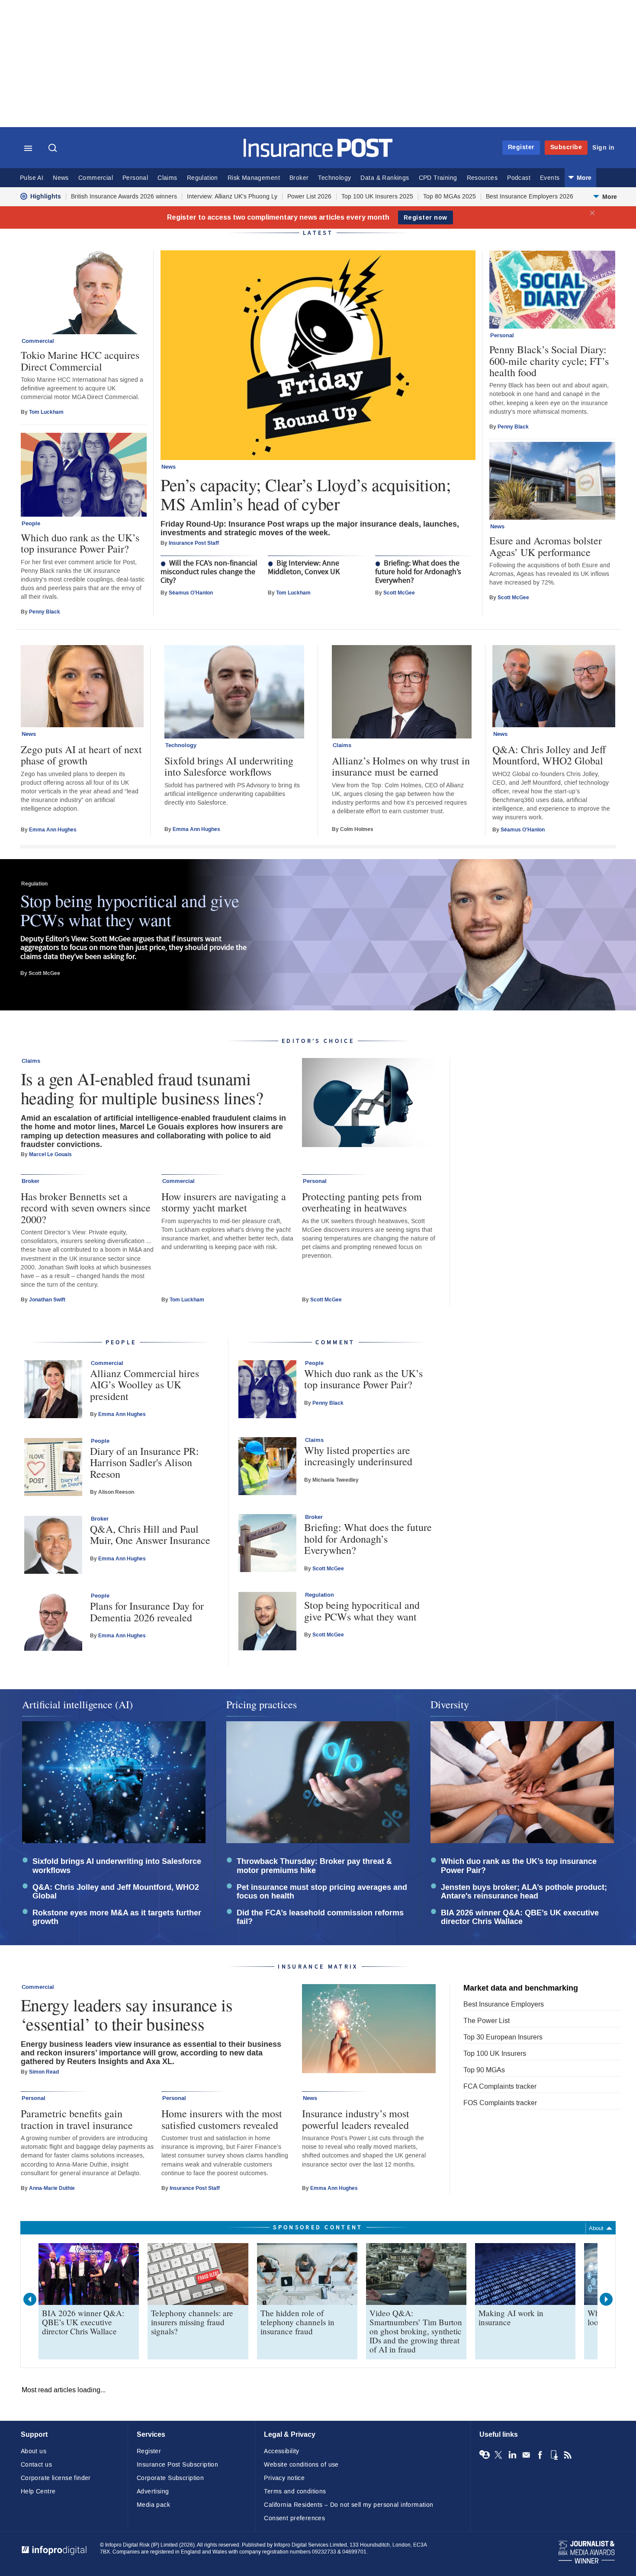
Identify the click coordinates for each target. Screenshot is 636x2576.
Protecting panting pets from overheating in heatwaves (362, 1202)
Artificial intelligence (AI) (77, 1704)
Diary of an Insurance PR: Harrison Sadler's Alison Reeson (145, 1462)
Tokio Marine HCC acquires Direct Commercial (80, 361)
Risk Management (254, 178)
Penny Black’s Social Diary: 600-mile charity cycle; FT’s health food (549, 361)
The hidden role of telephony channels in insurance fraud (297, 2322)
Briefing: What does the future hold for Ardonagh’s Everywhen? (418, 572)
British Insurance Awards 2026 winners (124, 197)
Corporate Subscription (170, 2478)
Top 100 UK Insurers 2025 (377, 197)
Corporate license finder (56, 2478)
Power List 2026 (309, 197)
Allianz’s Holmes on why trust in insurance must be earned (401, 766)
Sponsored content (318, 2227)
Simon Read (44, 2072)
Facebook (540, 2455)
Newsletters (526, 2455)
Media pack (153, 2505)
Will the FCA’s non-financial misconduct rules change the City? (209, 572)
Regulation (202, 178)
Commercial (96, 178)
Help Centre (38, 2491)
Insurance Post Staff (194, 543)
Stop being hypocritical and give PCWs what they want (130, 910)
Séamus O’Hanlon (191, 593)
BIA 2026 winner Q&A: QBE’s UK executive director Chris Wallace (520, 1918)
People (31, 524)
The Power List (487, 2021)
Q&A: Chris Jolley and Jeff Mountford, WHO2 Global (549, 755)
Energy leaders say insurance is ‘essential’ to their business (127, 2014)
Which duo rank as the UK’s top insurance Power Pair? (80, 543)
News (61, 178)
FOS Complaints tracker (500, 2103)
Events (550, 178)
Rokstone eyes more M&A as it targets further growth (117, 1918)
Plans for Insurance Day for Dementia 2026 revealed (147, 1612)
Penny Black (45, 612)
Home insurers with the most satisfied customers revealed (222, 2119)
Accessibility (281, 2451)
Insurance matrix (318, 1967)
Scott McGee (399, 593)
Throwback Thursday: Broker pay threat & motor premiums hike (314, 1866)
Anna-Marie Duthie (52, 2188)
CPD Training (438, 178)
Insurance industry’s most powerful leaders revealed (356, 2119)
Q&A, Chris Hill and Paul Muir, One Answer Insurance (150, 1535)
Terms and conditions (295, 2491)
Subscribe (566, 147)
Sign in (604, 148)
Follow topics (485, 2455)
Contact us (36, 2465)
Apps (554, 2455)
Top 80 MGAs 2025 (450, 197)
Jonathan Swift (47, 1300)
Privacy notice (284, 2478)
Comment (335, 1342)
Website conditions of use (301, 2465)
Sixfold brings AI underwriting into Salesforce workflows (229, 766)
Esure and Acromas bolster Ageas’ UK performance (546, 546)
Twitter (498, 2455)
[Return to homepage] (318, 155)
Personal (135, 178)
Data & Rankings (385, 178)
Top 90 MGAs (484, 2070)
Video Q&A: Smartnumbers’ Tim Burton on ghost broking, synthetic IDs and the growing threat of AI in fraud (416, 2331)
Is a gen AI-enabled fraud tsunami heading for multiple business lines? (142, 1088)
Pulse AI (32, 178)
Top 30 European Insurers (503, 2037)
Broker (299, 178)
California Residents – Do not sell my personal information (349, 2505)
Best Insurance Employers (504, 2004)
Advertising (153, 2491)
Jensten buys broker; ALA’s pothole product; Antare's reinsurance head (524, 1892)
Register (521, 147)
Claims (167, 178)
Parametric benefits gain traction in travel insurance (77, 2119)
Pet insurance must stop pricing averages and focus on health (322, 1892)
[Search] (54, 149)
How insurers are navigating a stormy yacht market (224, 1202)
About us (34, 2451)
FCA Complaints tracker (500, 2086)
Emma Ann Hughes (53, 830)
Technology (334, 178)
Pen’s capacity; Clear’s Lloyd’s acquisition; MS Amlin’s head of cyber (305, 494)
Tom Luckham (293, 593)
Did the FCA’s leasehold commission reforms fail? (320, 1918)
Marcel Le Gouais (50, 1154)
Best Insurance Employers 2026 (530, 197)
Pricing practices (262, 1704)
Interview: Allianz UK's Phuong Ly (232, 197)
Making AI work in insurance (511, 2317)
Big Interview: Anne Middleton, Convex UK (304, 568)
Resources (482, 178)
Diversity (450, 1704)
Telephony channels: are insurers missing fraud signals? (192, 2322)
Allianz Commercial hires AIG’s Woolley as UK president (145, 1385)
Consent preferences (294, 2518)
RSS (568, 2455)
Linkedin (512, 2455)
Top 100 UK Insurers (495, 2053)
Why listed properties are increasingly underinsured (358, 1456)
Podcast (519, 178)
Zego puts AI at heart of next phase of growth (81, 755)
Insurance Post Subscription (177, 2465)
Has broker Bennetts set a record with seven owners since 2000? (86, 1208)
